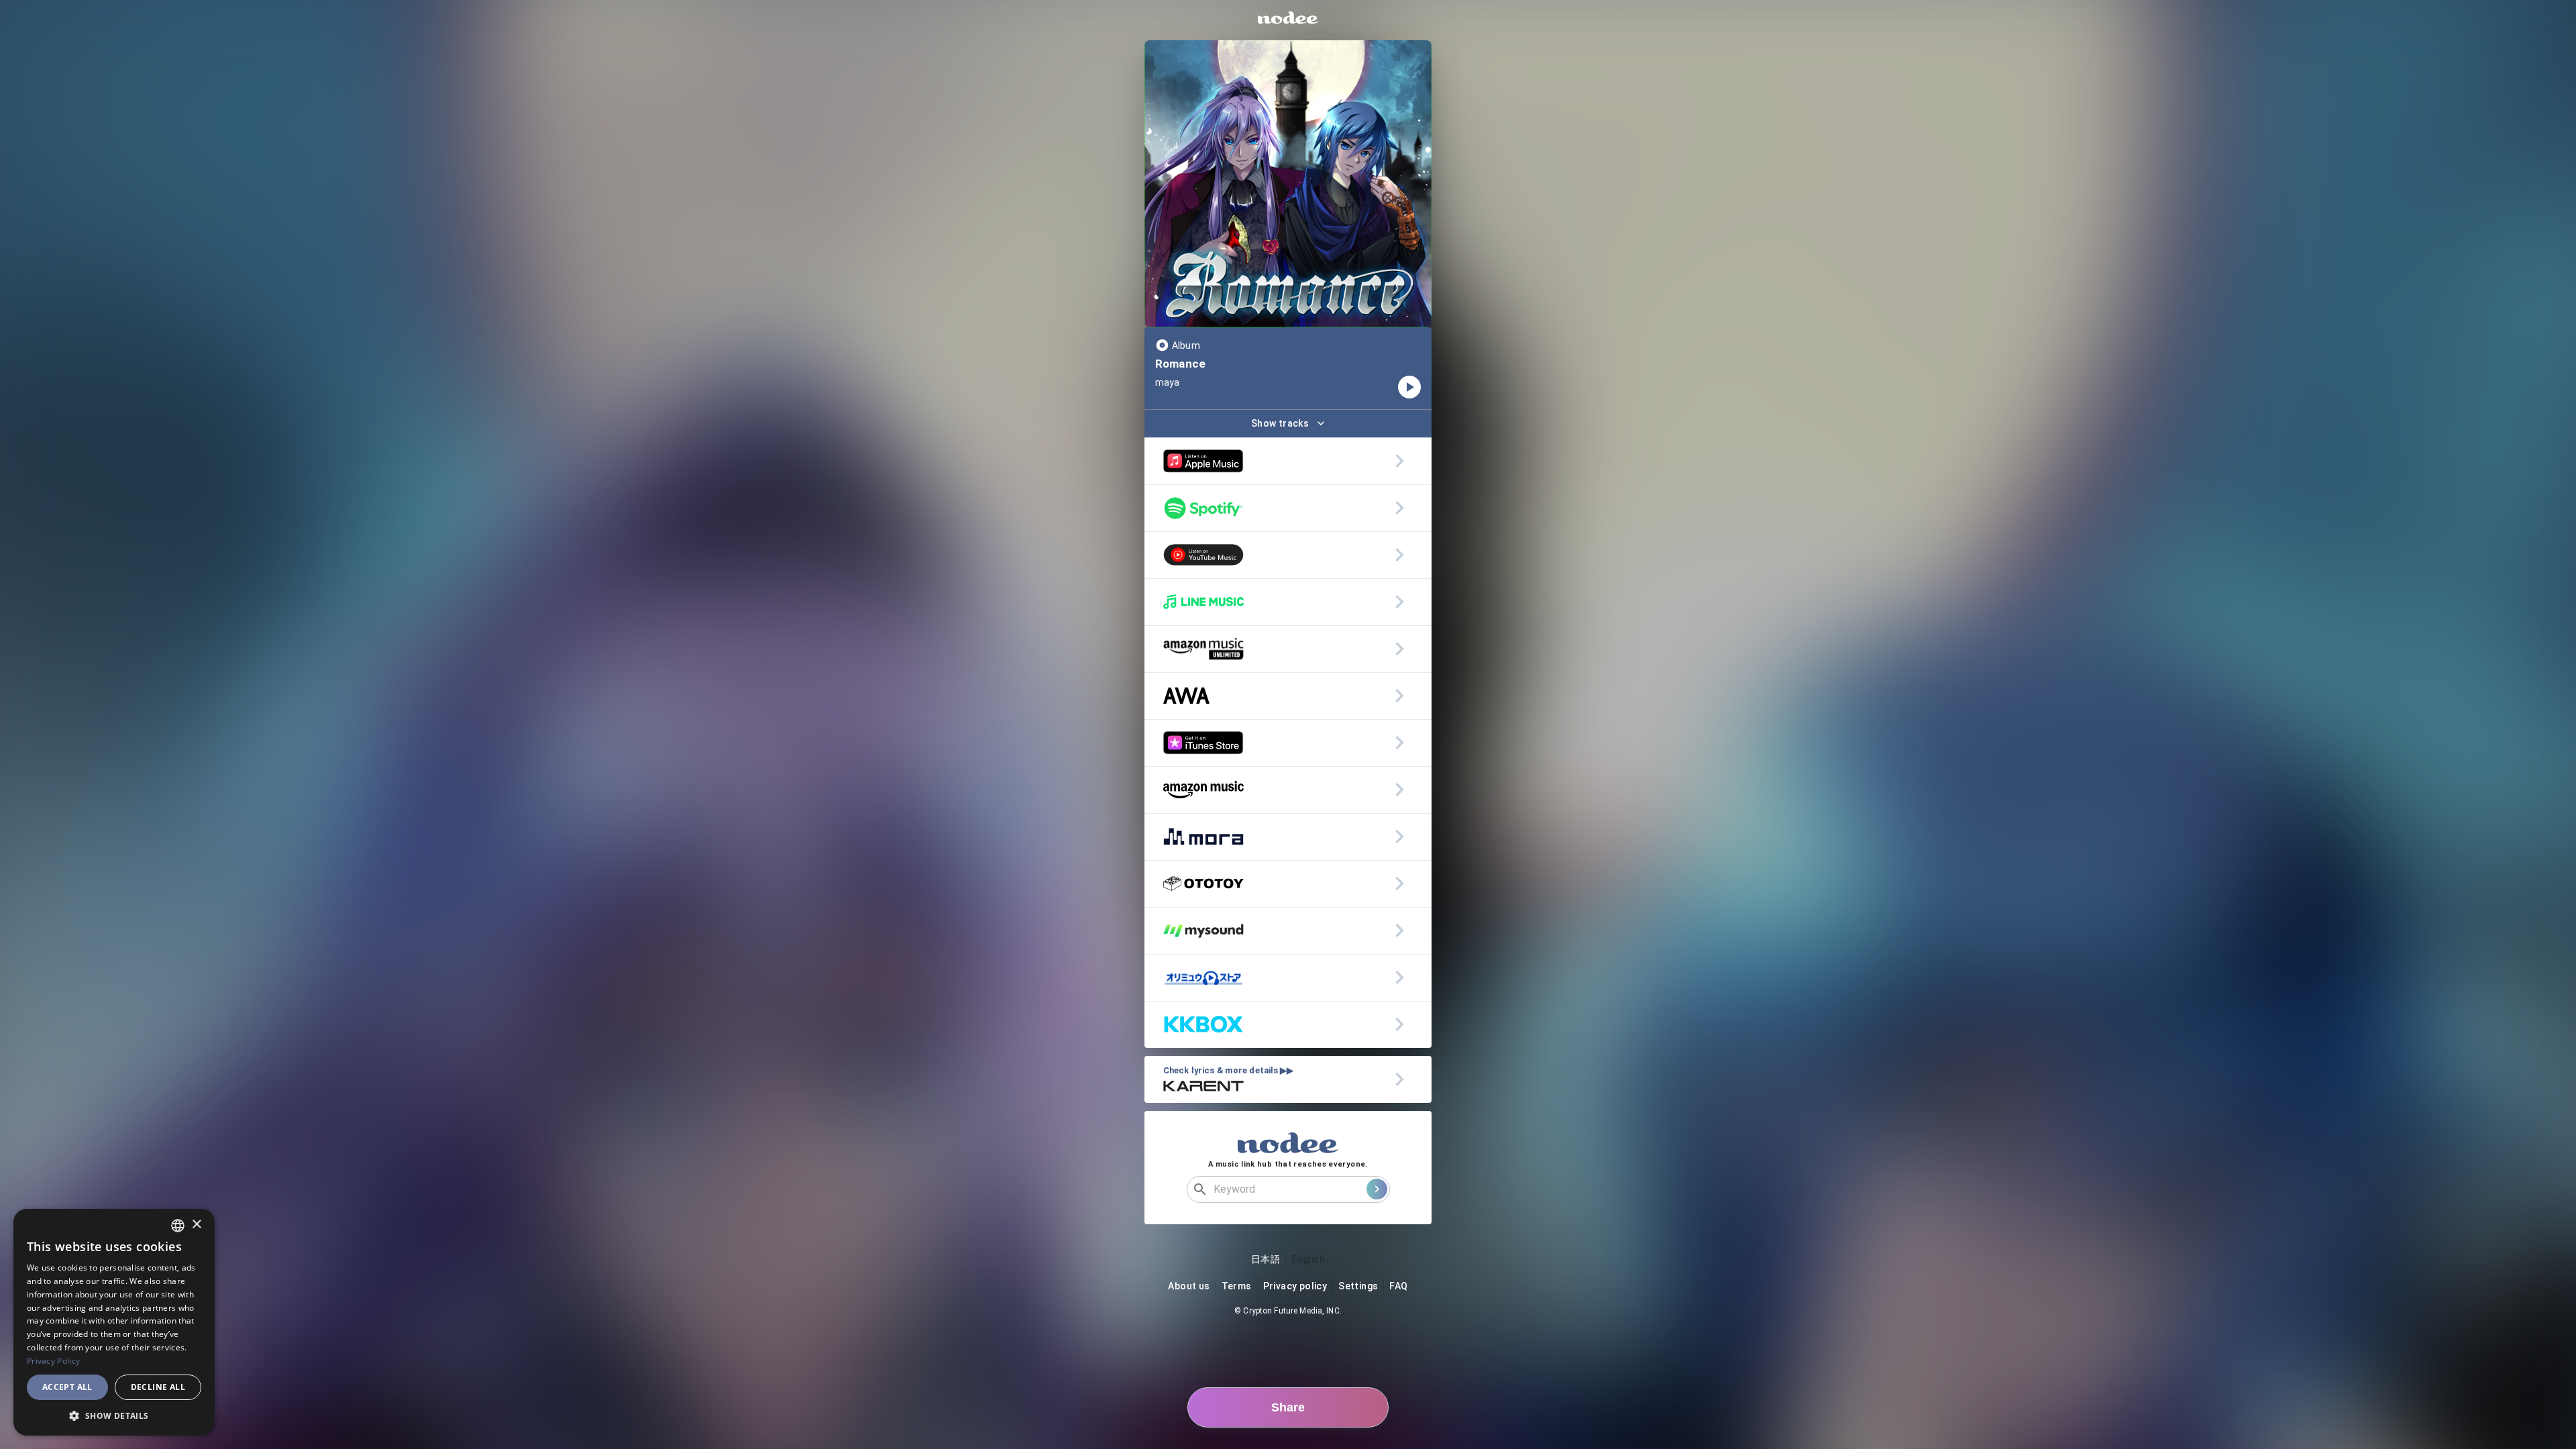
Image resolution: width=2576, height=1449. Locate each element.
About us (1189, 1286)
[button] (114, 1415)
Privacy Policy (53, 1361)
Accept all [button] (67, 1387)
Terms (1237, 1286)
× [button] (196, 1225)
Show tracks (1280, 423)
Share (1288, 1407)
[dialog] (114, 1322)
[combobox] (178, 1226)
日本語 (1266, 1259)
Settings (1358, 1286)
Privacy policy (1295, 1286)
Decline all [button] (158, 1387)
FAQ (1398, 1286)
